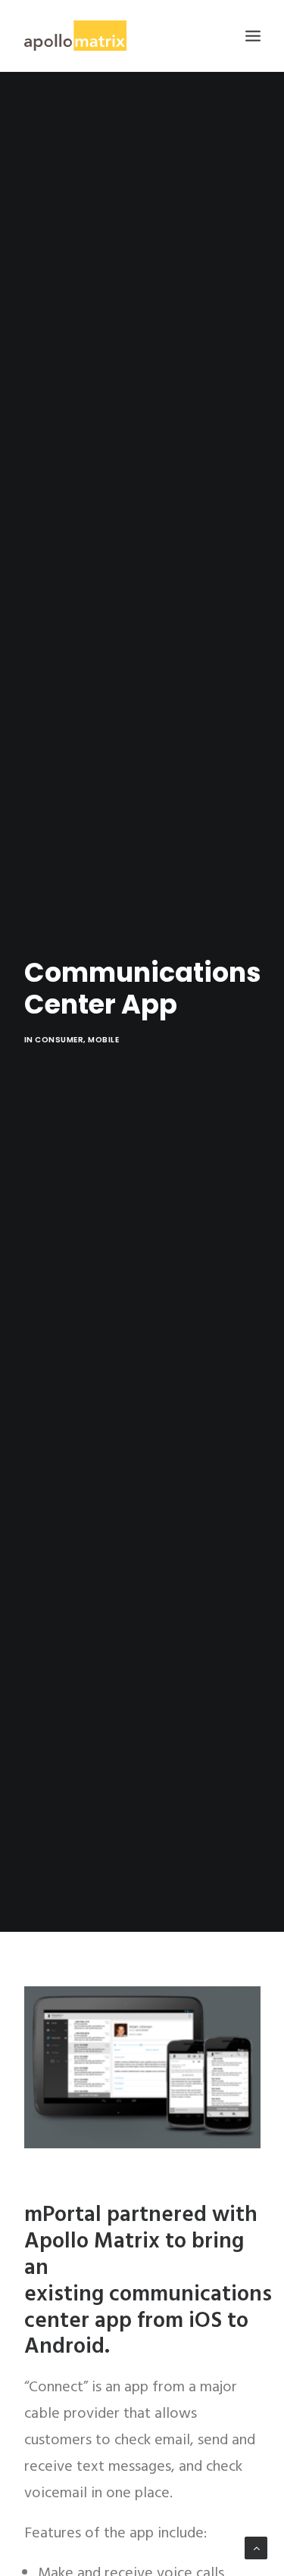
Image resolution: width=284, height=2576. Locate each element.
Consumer (59, 1040)
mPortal (63, 2215)
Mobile (103, 1040)
